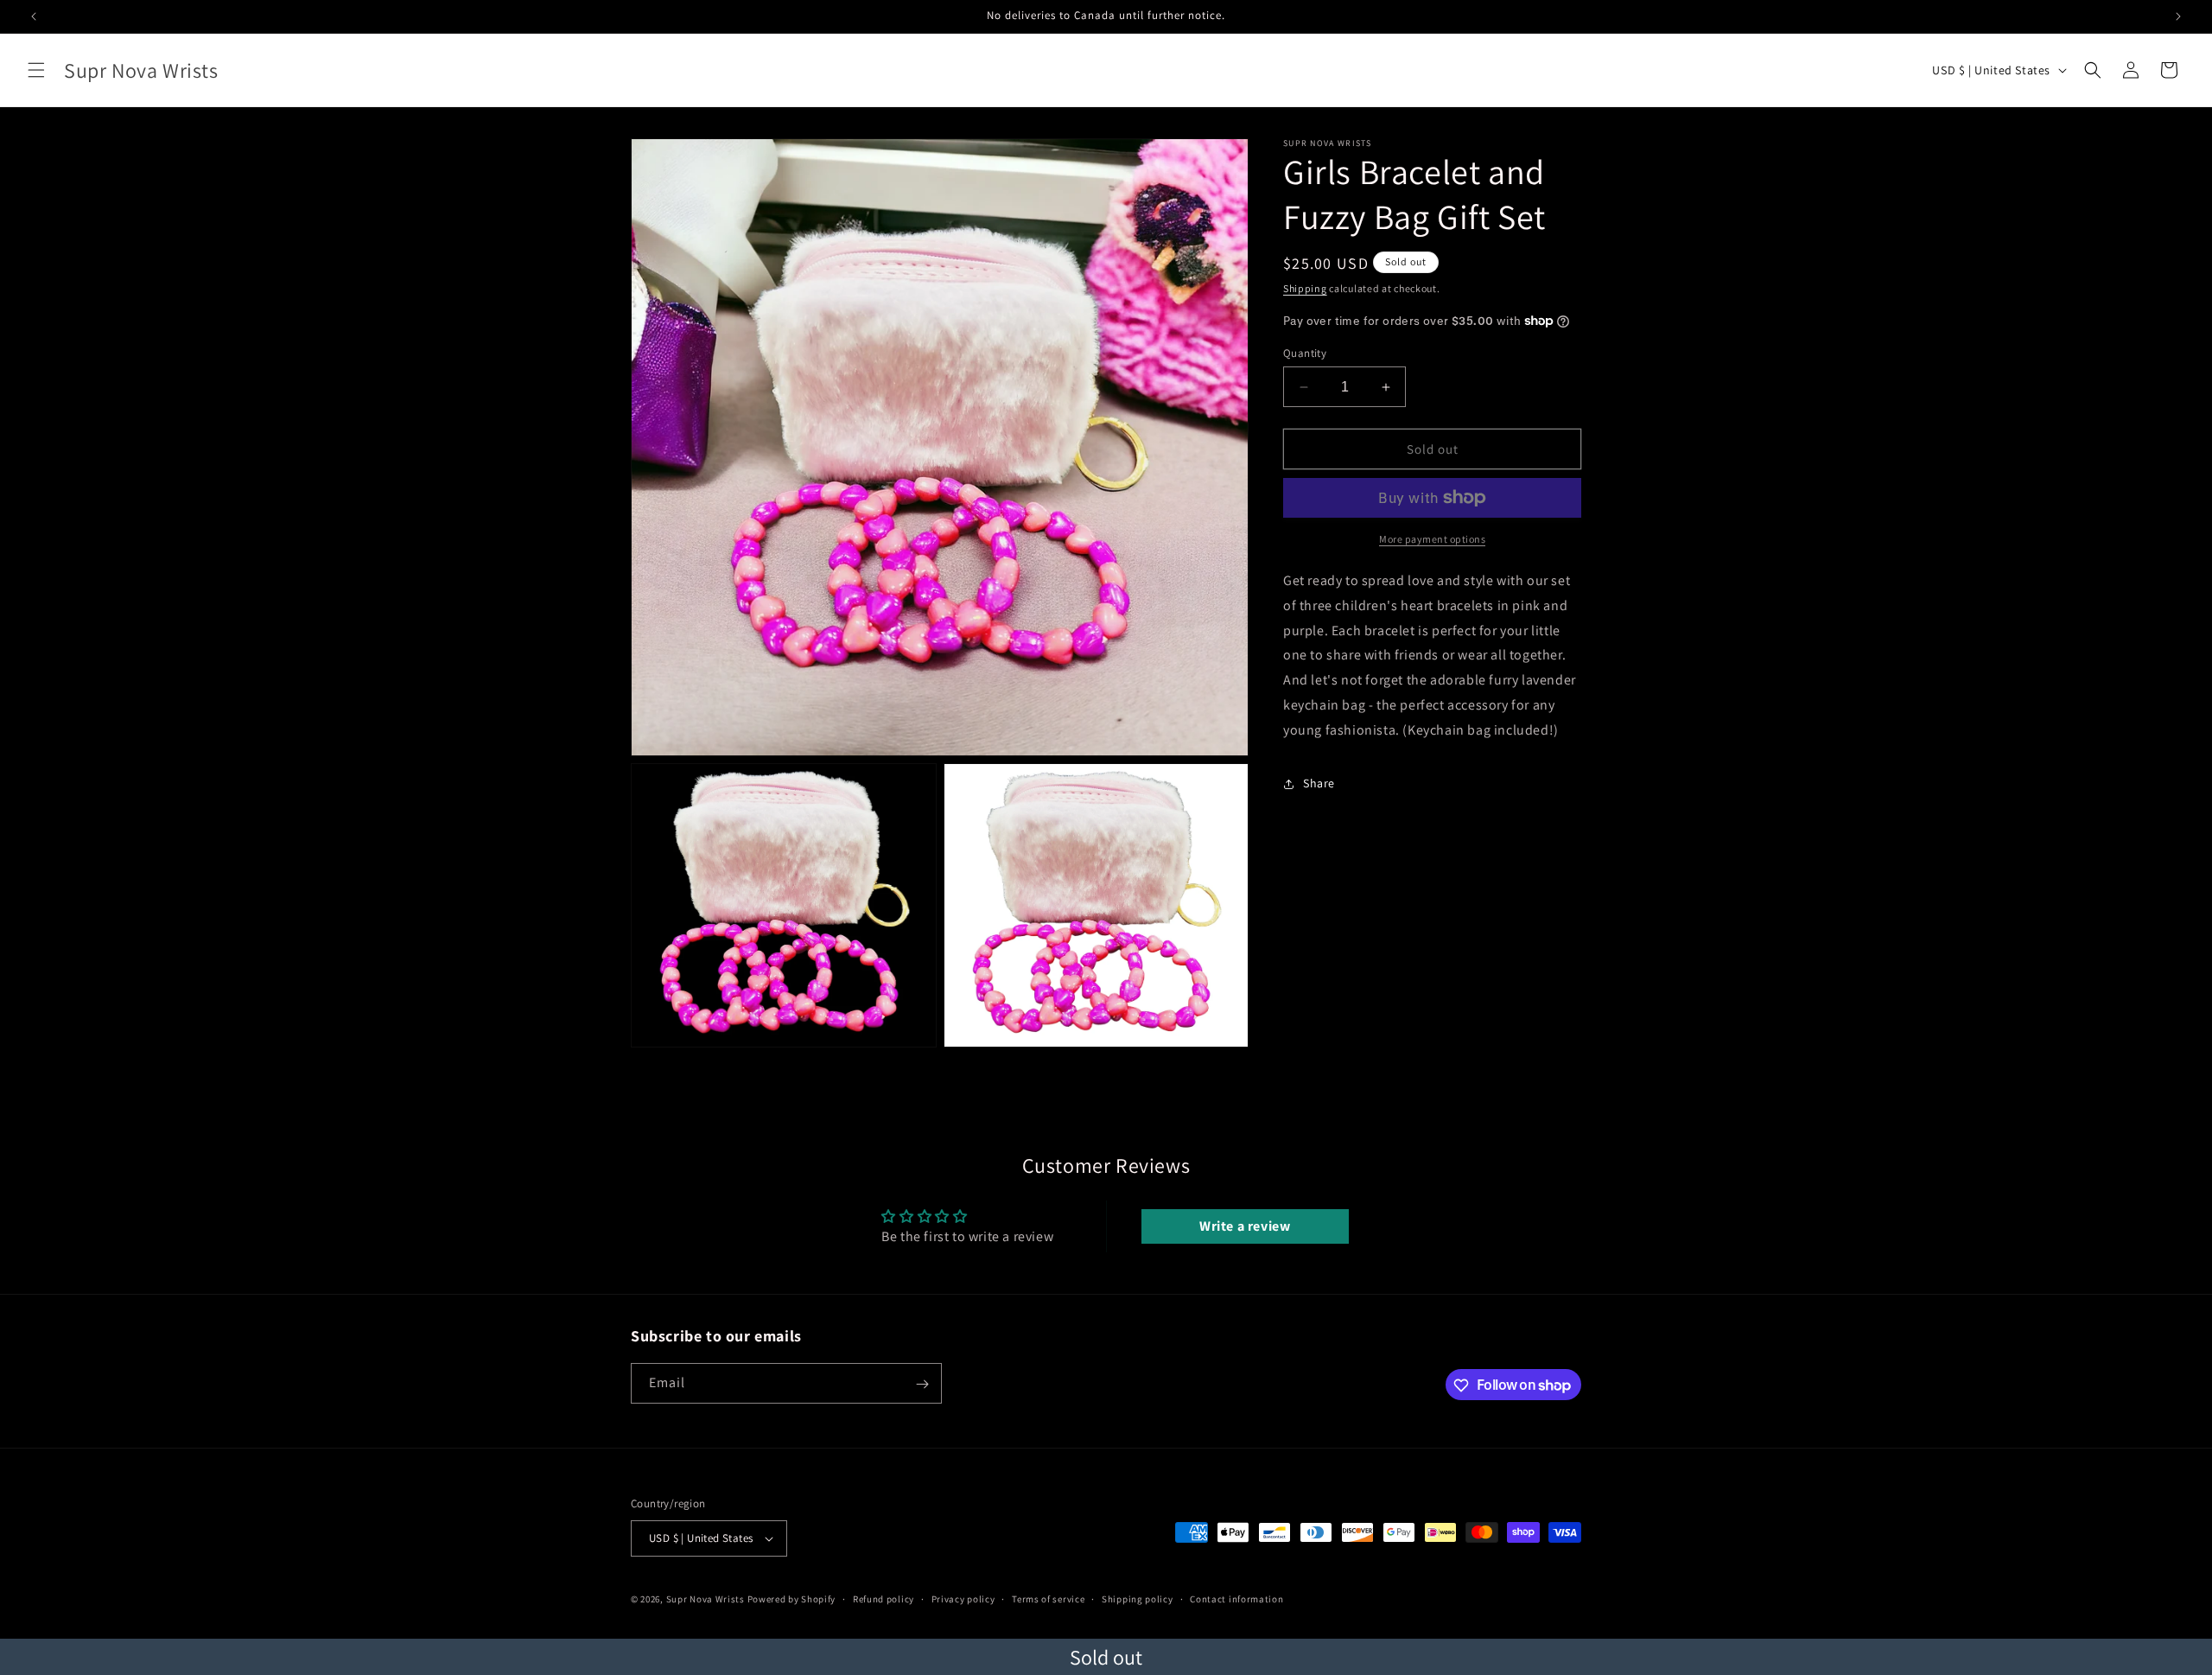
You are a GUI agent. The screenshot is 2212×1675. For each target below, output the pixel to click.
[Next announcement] (2178, 16)
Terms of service (1048, 1599)
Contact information (1236, 1599)
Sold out (1106, 1657)
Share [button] (1319, 783)
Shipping (1305, 288)
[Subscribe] (922, 1384)
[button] (36, 70)
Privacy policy (963, 1599)
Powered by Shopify (792, 1599)
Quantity (1305, 353)
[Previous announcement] (34, 16)
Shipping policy (1138, 1599)
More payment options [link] (1432, 539)
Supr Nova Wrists (706, 1599)
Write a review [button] (1245, 1226)
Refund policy (884, 1599)
